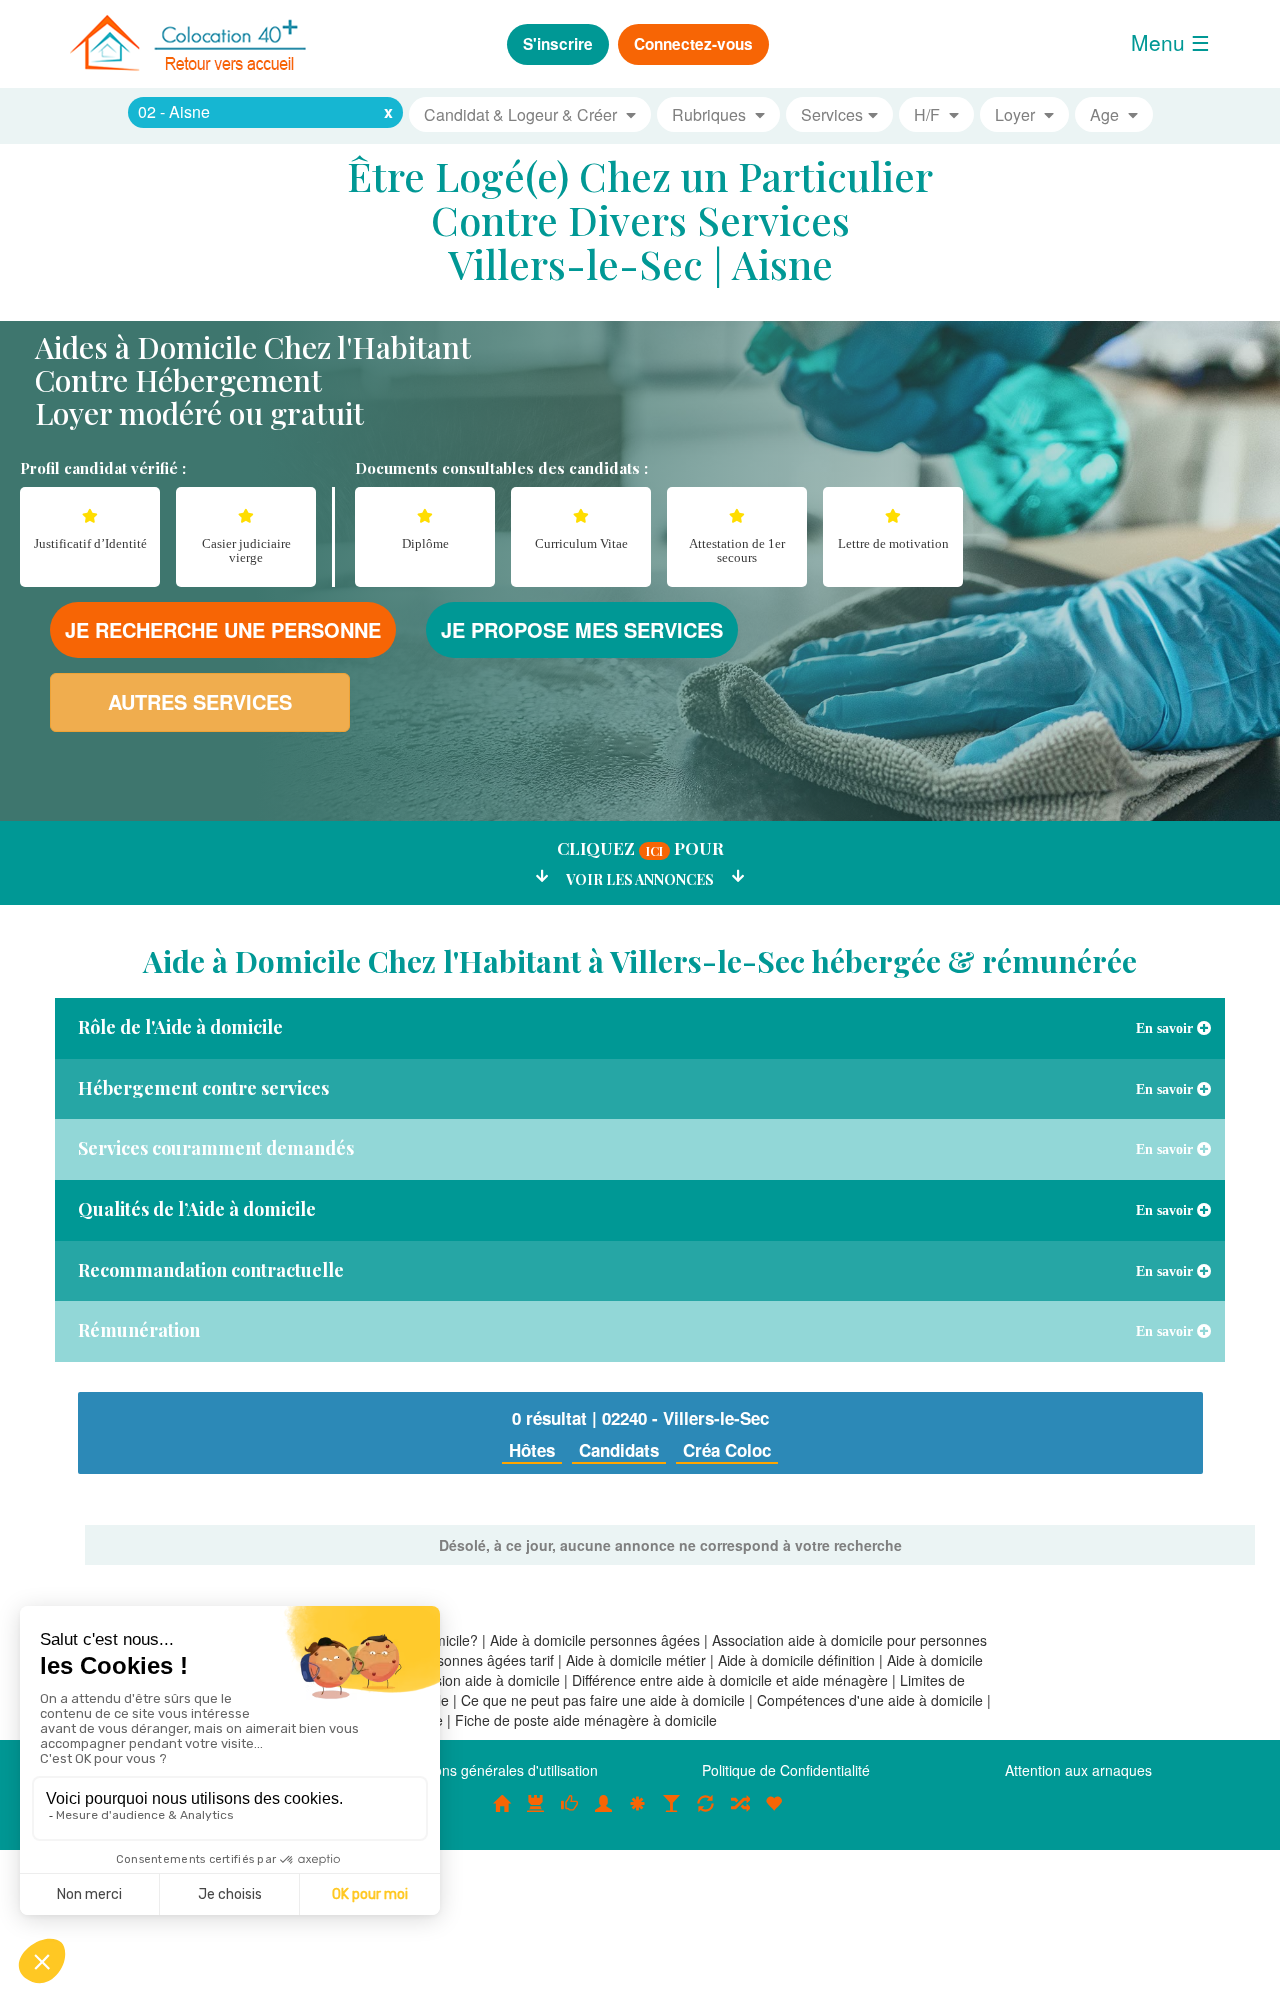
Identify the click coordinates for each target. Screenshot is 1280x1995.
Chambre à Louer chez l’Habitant (570, 1814)
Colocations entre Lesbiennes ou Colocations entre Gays (672, 1814)
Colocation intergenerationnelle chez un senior (740, 1814)
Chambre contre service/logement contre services (706, 1814)
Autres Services (200, 701)
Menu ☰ (1170, 42)
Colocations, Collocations (502, 1814)
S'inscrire (558, 44)
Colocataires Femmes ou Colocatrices (604, 1814)
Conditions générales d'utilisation (494, 1770)
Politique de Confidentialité (786, 1770)
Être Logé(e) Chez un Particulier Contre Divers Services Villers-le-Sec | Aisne (640, 219)
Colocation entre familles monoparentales (774, 1814)
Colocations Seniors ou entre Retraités (638, 1814)
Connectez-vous (693, 44)
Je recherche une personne (223, 629)
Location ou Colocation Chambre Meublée (536, 1814)
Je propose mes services (582, 629)
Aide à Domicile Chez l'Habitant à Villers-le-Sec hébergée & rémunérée (640, 961)
